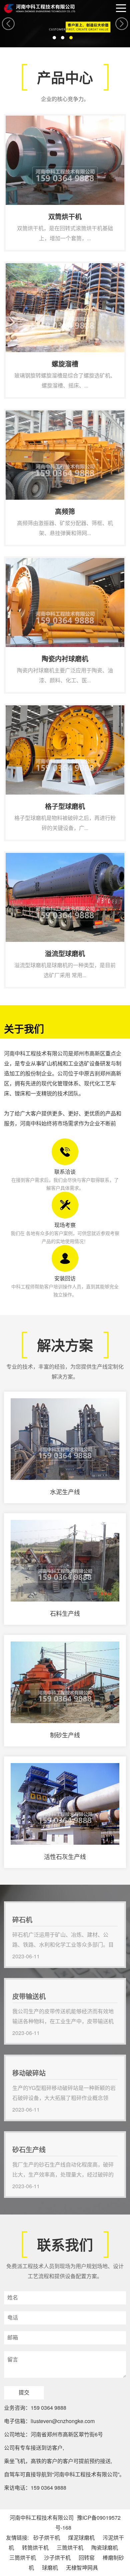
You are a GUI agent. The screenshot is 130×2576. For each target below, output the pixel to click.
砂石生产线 (17, 2136)
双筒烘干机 (17, 119)
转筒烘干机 (35, 2548)
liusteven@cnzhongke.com (63, 2421)
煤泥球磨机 (81, 2538)
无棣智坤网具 (82, 2568)
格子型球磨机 (20, 709)
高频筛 (13, 414)
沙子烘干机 (57, 2558)
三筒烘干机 (70, 2548)
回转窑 (87, 2558)
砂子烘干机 (47, 2538)
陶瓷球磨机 (105, 2548)
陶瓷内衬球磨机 (22, 561)
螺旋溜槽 (15, 267)
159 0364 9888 (48, 2408)
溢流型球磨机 (20, 856)
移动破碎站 (17, 2060)
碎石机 (13, 1906)
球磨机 (50, 2568)
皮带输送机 (17, 1983)
